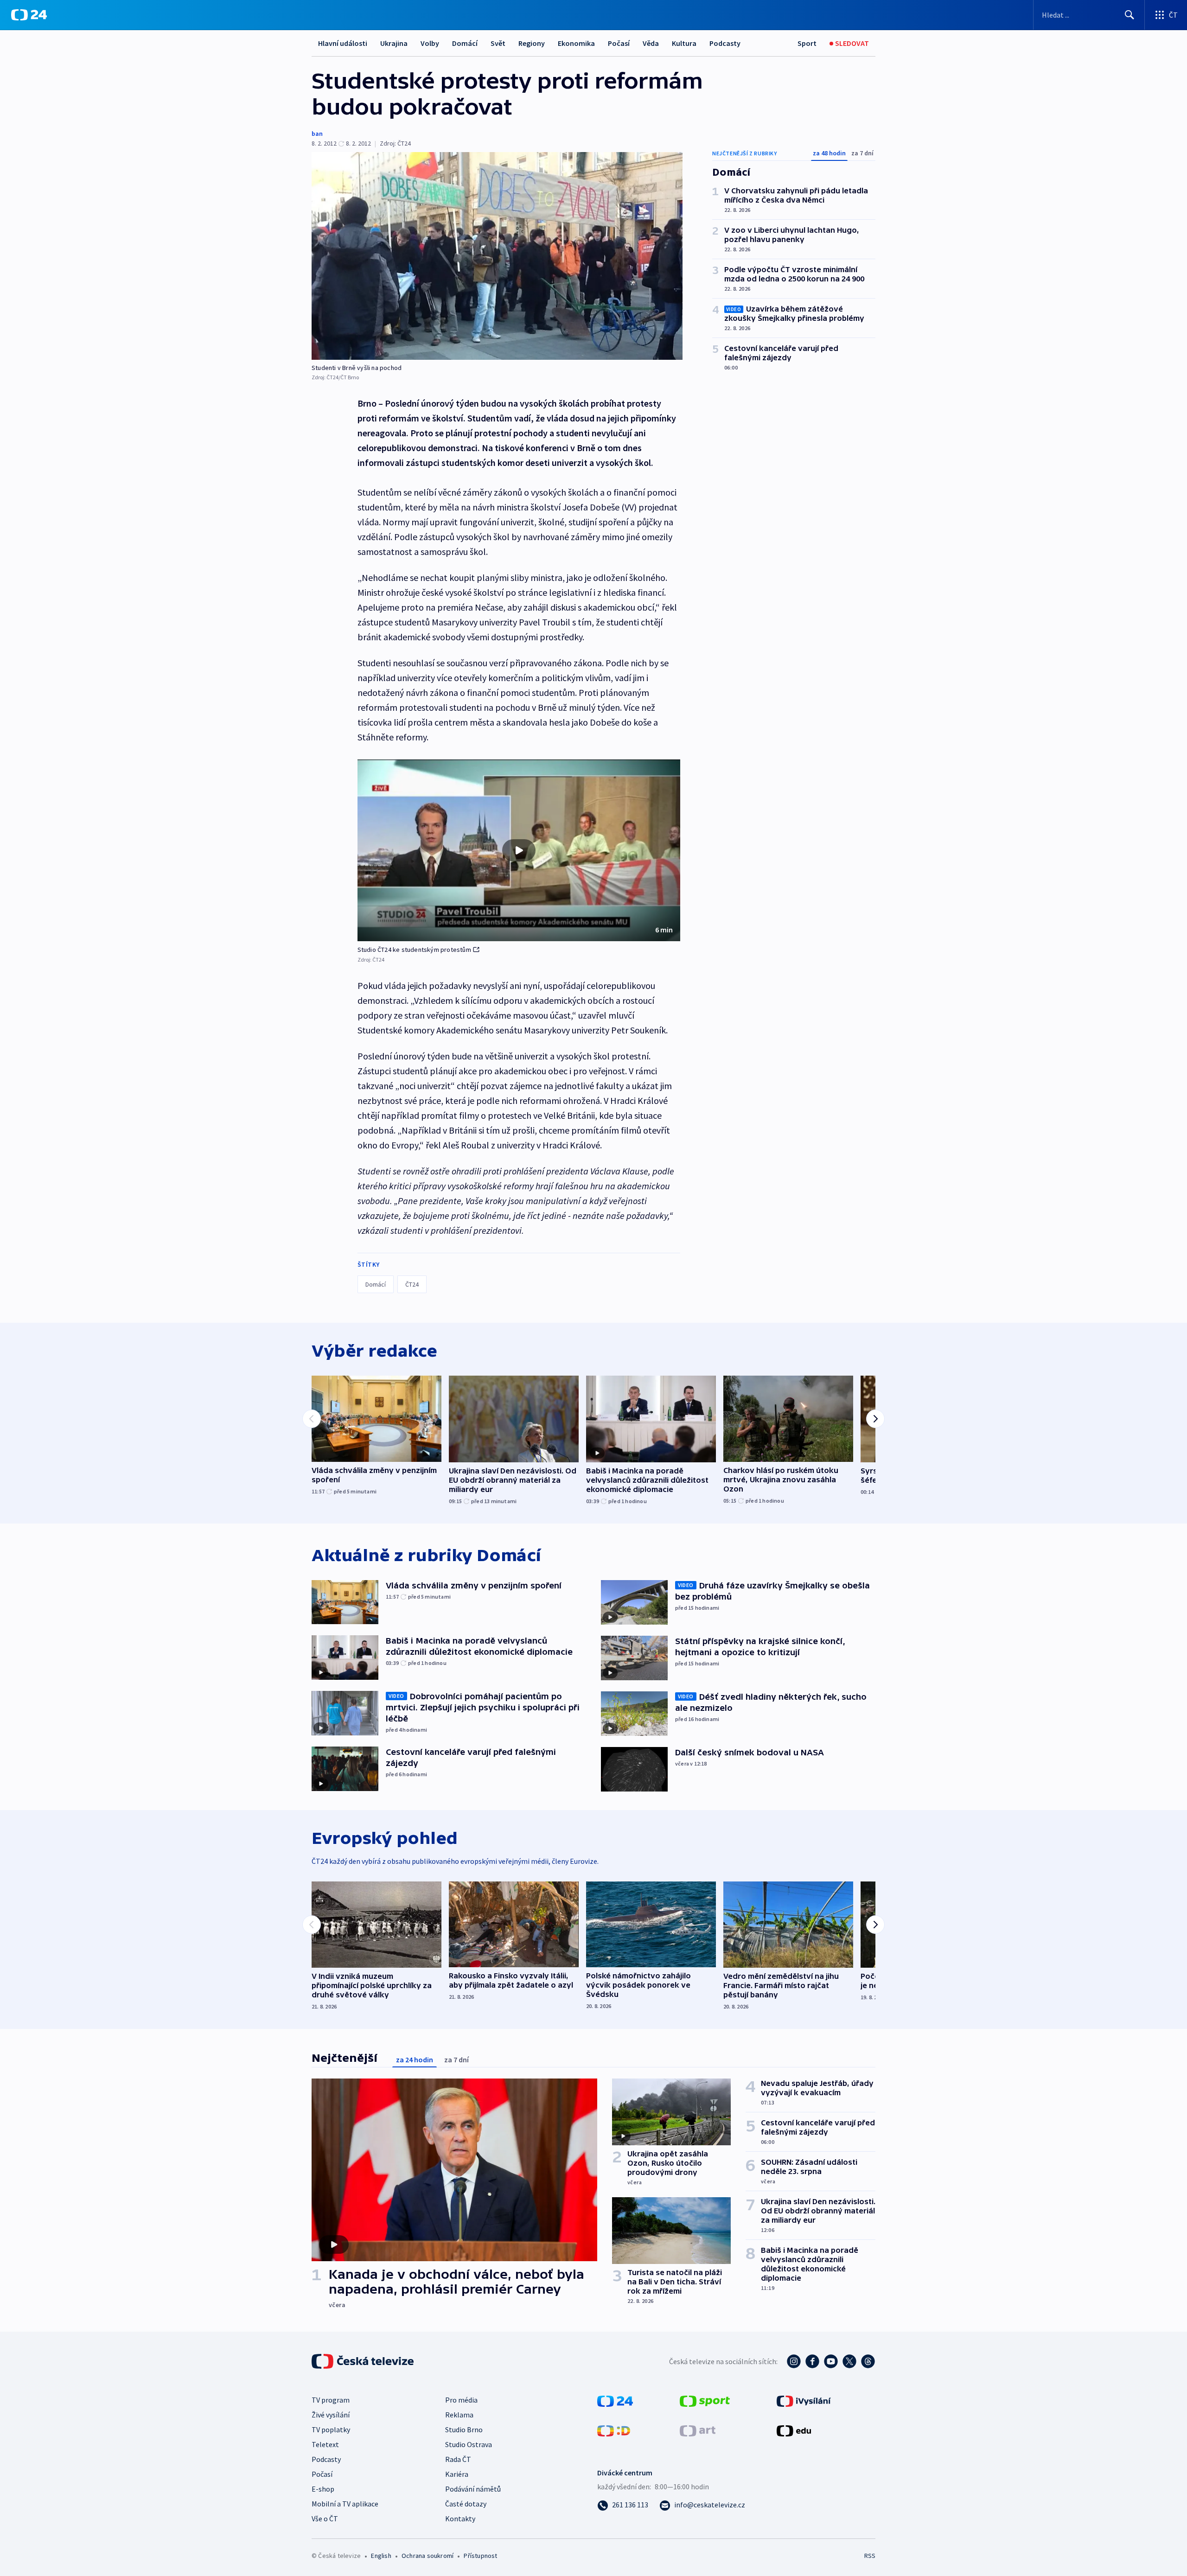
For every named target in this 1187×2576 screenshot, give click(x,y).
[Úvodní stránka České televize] (364, 2361)
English (381, 2556)
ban (317, 134)
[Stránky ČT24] (615, 2400)
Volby (430, 43)
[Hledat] (1130, 15)
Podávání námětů (473, 2489)
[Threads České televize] (868, 2361)
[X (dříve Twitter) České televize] (849, 2361)
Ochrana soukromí (428, 2556)
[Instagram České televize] (794, 2361)
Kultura (684, 43)
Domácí (465, 43)
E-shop (323, 2489)
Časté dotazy (466, 2504)
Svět (498, 43)
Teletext (325, 2444)
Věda (651, 43)
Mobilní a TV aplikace (345, 2504)
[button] (519, 850)
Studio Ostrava (469, 2444)
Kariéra (457, 2474)
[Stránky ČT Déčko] (614, 2430)
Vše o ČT (325, 2519)
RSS (870, 2556)
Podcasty (725, 43)
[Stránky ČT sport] (705, 2400)
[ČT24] (29, 15)
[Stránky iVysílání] (804, 2400)
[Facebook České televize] (812, 2361)
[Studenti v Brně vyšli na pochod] (497, 256)
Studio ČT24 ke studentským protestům (414, 950)
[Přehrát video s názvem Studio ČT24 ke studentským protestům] (519, 850)
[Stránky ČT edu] (794, 2430)
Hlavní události (343, 43)
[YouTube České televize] (831, 2361)
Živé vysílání (331, 2415)
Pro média (461, 2400)
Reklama (459, 2415)
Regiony (532, 43)
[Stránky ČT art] (698, 2430)
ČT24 (412, 1284)
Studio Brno (464, 2429)
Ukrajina (394, 43)
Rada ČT (458, 2459)
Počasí (619, 43)
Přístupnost (480, 2556)
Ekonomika (576, 43)
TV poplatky (331, 2429)
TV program (331, 2400)
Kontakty (460, 2519)
